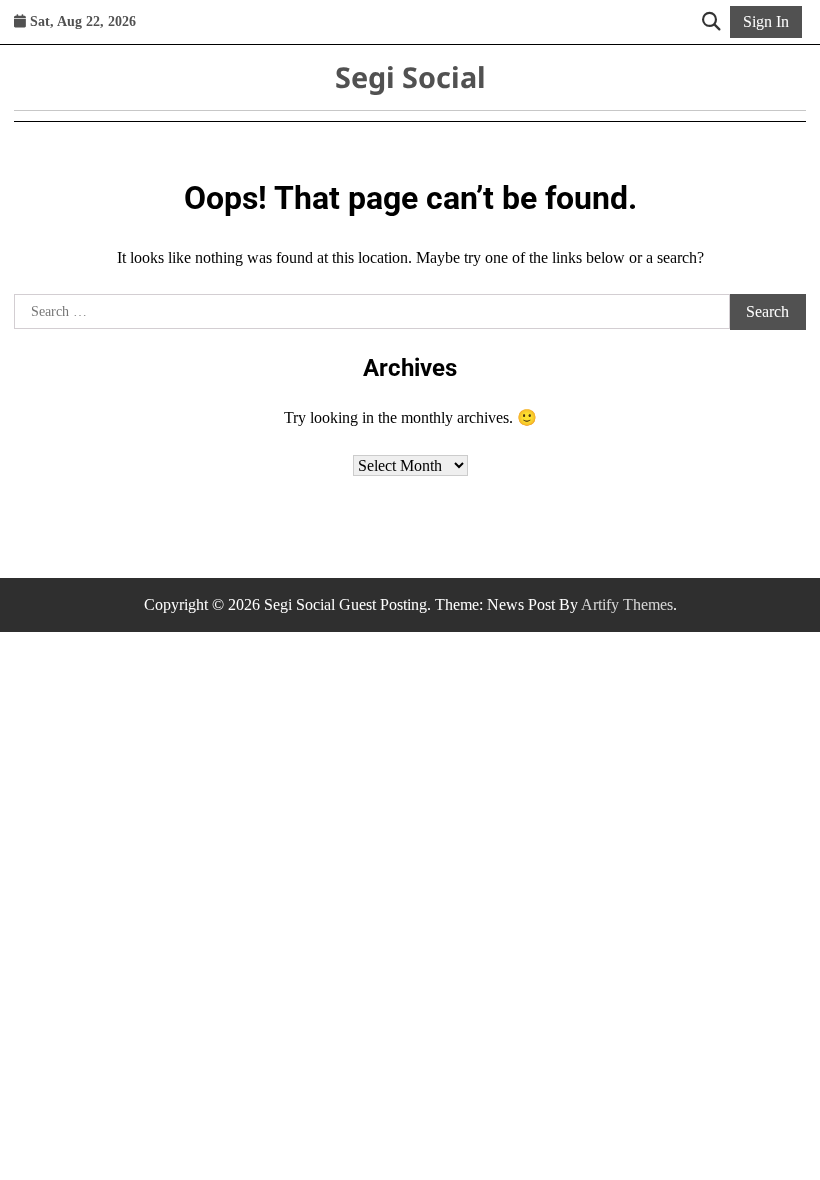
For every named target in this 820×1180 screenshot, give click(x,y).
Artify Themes (627, 604)
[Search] (711, 22)
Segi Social (410, 76)
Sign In (766, 21)
